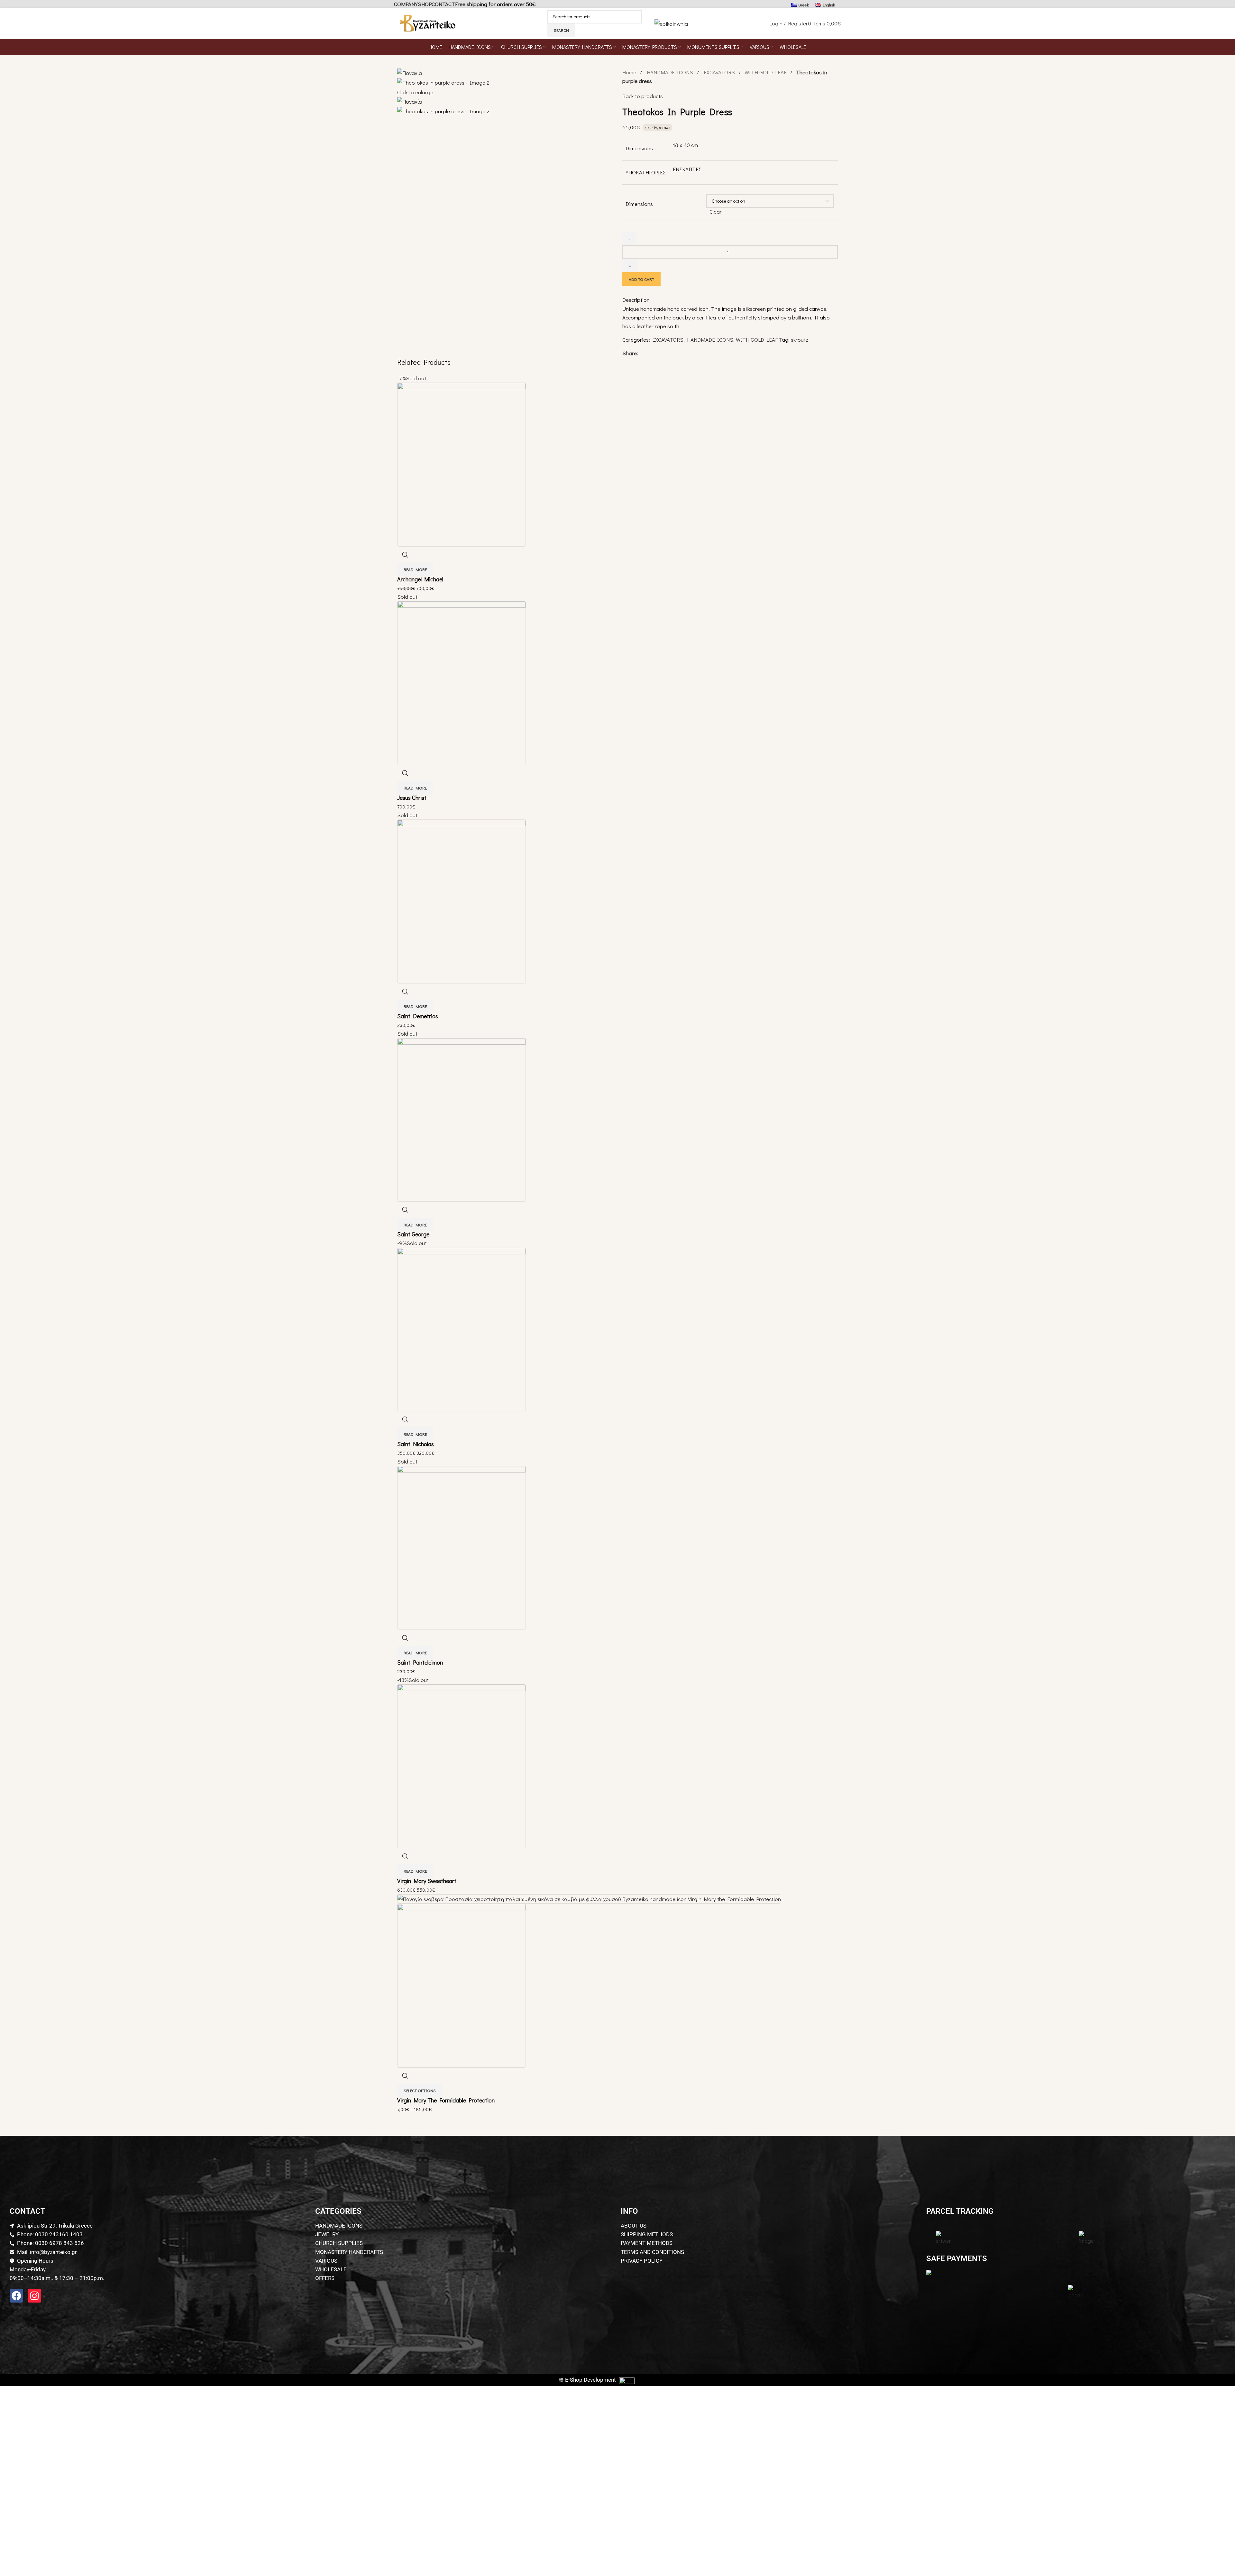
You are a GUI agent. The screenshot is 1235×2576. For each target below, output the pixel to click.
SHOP (425, 4)
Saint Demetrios (418, 1016)
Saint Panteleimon (420, 1662)
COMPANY (406, 4)
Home (630, 72)
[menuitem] (800, 5)
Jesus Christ (412, 798)
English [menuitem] (829, 5)
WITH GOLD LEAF (766, 72)
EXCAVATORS (720, 72)
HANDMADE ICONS (671, 72)
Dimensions (639, 204)
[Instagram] (34, 2296)
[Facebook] (16, 2296)
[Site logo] (428, 22)
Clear (716, 212)
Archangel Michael (420, 579)
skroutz (800, 340)
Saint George (413, 1234)
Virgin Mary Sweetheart (427, 1881)
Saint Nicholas (416, 1444)
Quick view (405, 555)
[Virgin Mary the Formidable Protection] (589, 1898)
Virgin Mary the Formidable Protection (446, 2100)
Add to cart (641, 279)
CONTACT (443, 4)
